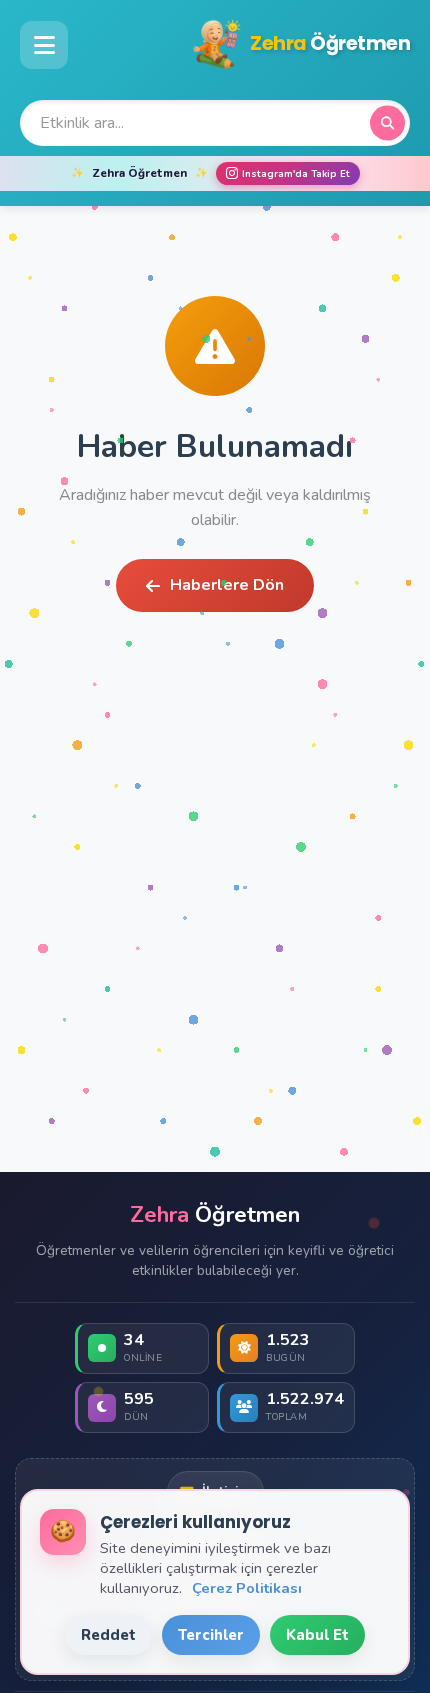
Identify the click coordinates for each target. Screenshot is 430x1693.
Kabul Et (317, 1635)
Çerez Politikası (247, 1588)
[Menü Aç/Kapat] (44, 45)
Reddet (108, 1635)
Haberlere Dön (227, 585)
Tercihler (211, 1635)
